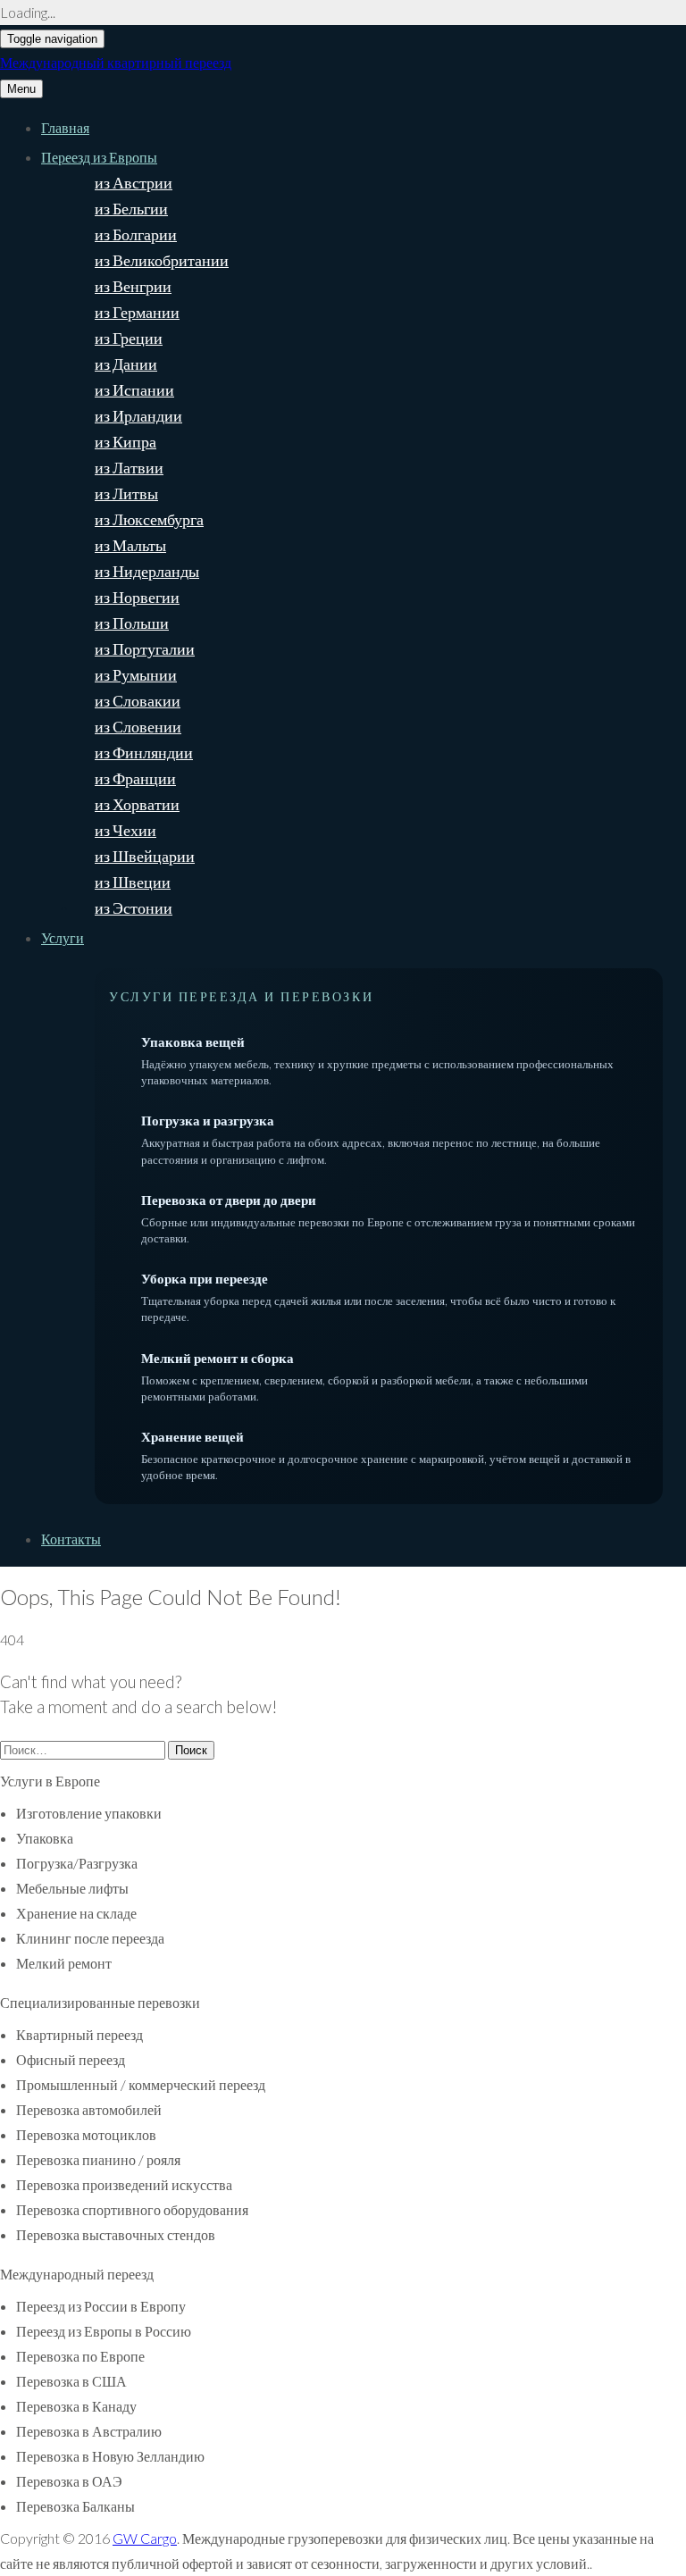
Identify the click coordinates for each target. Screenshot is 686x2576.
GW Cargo (145, 2538)
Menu (21, 89)
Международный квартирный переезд (116, 62)
